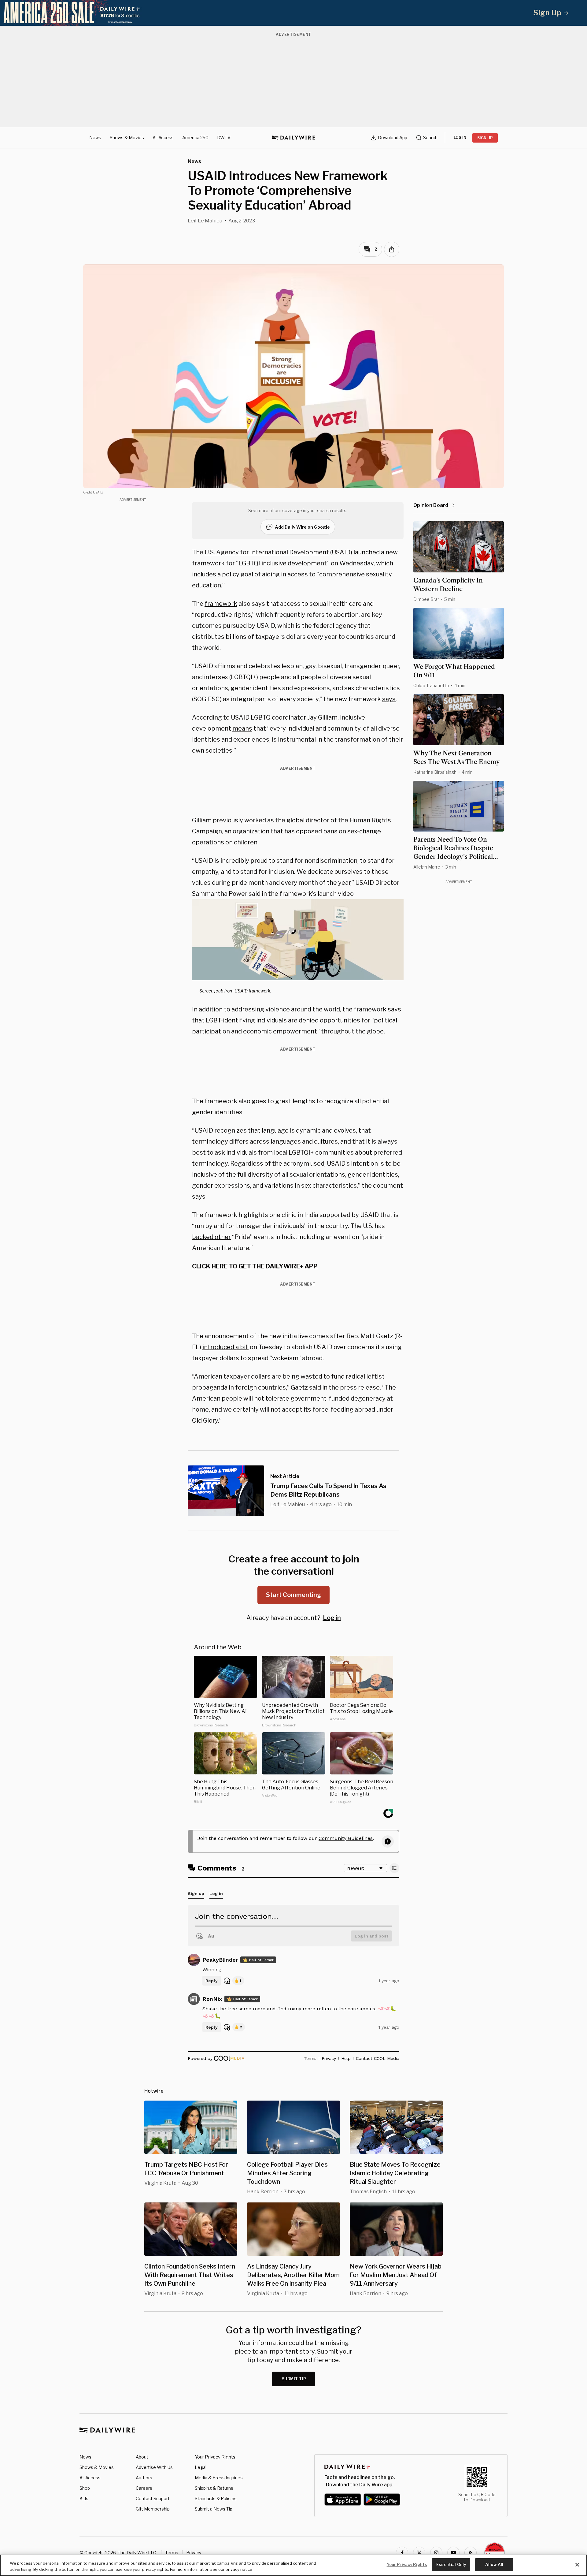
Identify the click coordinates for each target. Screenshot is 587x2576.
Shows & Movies (127, 138)
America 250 (195, 138)
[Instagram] (436, 2553)
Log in (332, 1618)
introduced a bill (225, 1347)
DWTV (224, 138)
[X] (419, 2553)
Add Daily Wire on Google (302, 527)
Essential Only (451, 2564)
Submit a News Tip (214, 2509)
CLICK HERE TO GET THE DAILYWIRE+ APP (255, 1266)
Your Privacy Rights (215, 2457)
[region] (293, 2565)
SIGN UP (485, 138)
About (142, 2457)
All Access (163, 138)
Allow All (494, 2564)
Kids (84, 2498)
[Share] (392, 249)
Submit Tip (294, 2379)
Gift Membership (153, 2509)
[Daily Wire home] (293, 138)
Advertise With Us (154, 2467)
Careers (144, 2488)
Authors (144, 2478)
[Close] (577, 2565)
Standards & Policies (216, 2498)
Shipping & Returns (214, 2488)
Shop (85, 2488)
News (95, 138)
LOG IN (460, 138)
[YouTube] (453, 2553)
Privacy (194, 2553)
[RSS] (471, 2553)
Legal (201, 2467)
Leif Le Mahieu (205, 221)
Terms (172, 2553)
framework (221, 604)
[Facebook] (402, 2553)
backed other (211, 1237)
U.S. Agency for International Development (267, 552)
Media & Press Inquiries (219, 2478)
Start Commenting (293, 1595)
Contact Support (153, 2498)
